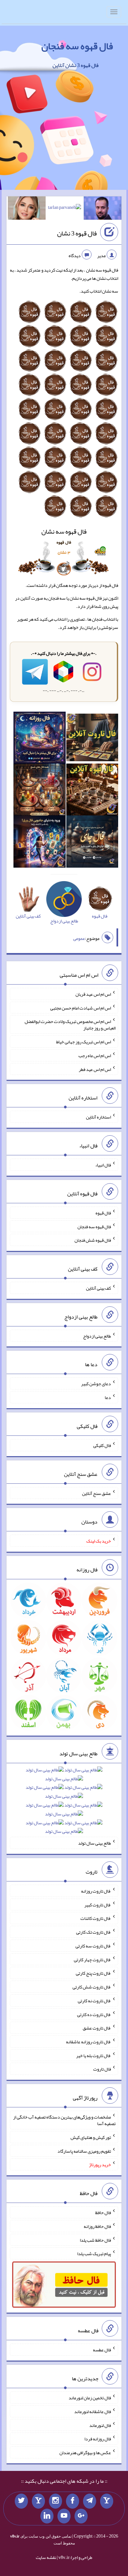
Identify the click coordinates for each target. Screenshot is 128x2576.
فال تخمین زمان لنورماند (90, 2398)
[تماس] (38, 2501)
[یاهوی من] (107, 2501)
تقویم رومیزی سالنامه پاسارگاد (84, 2151)
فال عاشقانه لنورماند (93, 2411)
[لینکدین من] (47, 2516)
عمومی (79, 938)
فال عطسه (102, 2350)
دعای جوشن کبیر (96, 1384)
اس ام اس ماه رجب (95, 1055)
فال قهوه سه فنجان (77, 46)
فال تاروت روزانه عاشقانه (88, 2042)
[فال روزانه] (39, 739)
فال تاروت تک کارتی (94, 1932)
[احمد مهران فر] (103, 210)
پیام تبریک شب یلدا (94, 2254)
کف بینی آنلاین (98, 1288)
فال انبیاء (103, 1165)
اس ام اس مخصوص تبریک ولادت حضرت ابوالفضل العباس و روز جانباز (70, 1025)
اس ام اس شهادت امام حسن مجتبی (81, 1008)
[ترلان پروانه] (64, 209)
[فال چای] (92, 843)
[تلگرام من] (90, 2501)
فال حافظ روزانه (97, 2226)
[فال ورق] (39, 843)
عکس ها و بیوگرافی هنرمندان (85, 2453)
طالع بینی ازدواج (97, 1336)
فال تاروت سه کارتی (93, 1946)
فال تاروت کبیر (98, 1904)
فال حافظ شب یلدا (95, 2240)
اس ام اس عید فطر (95, 1069)
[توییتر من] (21, 2501)
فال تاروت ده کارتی (94, 2014)
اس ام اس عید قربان (93, 994)
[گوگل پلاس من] (81, 2516)
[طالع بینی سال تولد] (64, 1803)
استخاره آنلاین (98, 1117)
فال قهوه (103, 1213)
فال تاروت (102, 2069)
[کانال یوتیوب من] (64, 2516)
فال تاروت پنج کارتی (93, 1973)
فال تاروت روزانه (96, 1891)
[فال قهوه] (92, 791)
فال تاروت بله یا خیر (94, 2055)
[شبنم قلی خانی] (27, 210)
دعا (108, 1397)
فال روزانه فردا (98, 2439)
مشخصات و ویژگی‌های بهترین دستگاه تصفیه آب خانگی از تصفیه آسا (64, 2120)
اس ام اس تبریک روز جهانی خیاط (84, 1042)
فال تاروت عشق (97, 2028)
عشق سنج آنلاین (96, 1493)
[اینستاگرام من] (55, 2501)
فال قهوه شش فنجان (93, 1240)
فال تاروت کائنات (96, 1918)
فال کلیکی (102, 1445)
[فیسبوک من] (73, 2501)
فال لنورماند (100, 2425)
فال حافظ (103, 2212)
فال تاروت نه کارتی (94, 2001)
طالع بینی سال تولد (95, 1843)
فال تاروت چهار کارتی (92, 1959)
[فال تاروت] (92, 739)
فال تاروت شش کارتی (92, 1987)
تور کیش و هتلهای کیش (91, 2137)
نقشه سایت (46, 2557)
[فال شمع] (39, 791)
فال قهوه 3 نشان (77, 233)
